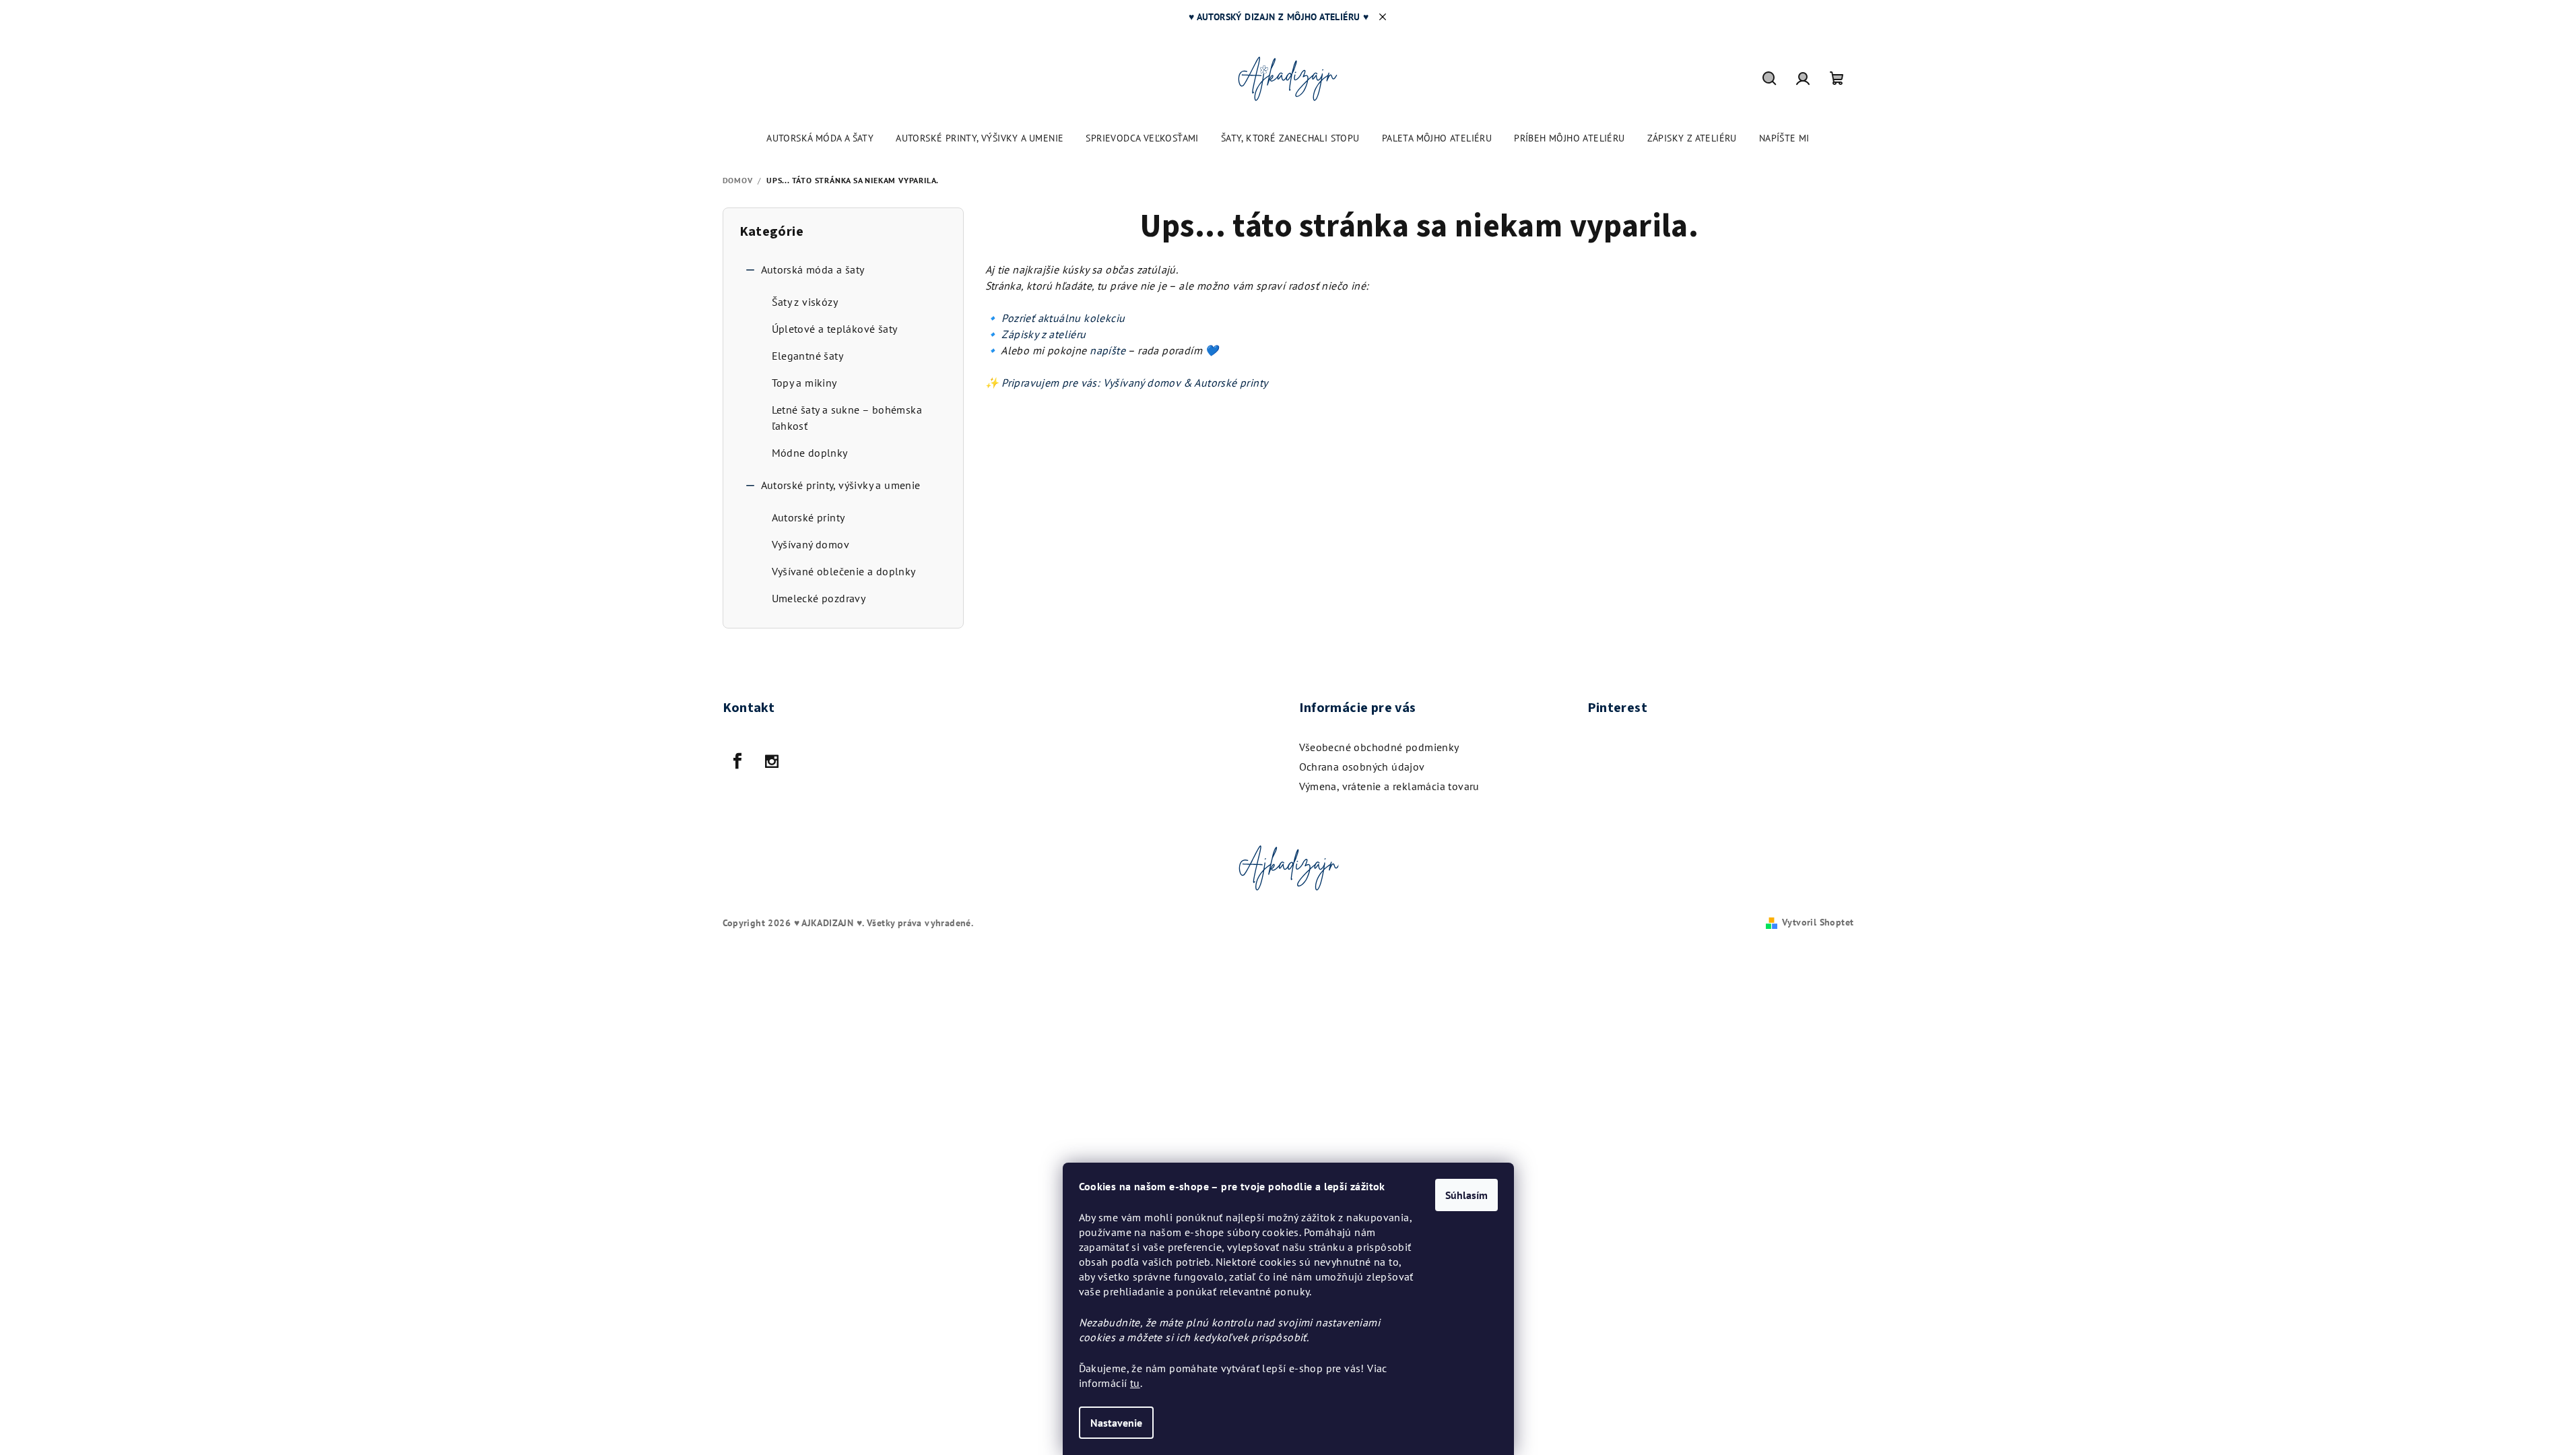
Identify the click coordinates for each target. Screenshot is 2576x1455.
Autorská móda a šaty (813, 269)
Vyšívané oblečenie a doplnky (844, 571)
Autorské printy (808, 517)
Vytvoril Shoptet (1818, 922)
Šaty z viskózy (805, 302)
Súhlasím (1466, 1195)
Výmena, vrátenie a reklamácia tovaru (1389, 786)
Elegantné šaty (808, 356)
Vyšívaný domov (811, 544)
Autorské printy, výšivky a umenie (841, 485)
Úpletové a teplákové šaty (835, 329)
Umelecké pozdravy (819, 598)
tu (1135, 1383)
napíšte (1109, 350)
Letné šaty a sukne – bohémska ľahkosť (847, 418)
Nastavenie (1116, 1423)
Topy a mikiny (804, 383)
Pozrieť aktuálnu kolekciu (1063, 318)
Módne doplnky (810, 453)
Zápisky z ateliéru (1044, 334)
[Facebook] (738, 761)
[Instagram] (772, 761)
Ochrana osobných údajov (1362, 767)
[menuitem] (820, 138)
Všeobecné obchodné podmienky (1379, 747)
